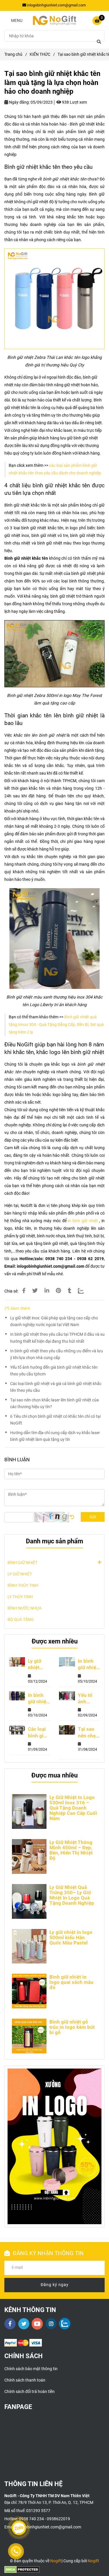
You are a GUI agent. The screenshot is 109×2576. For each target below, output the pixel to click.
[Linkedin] (47, 1291)
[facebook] (10, 2324)
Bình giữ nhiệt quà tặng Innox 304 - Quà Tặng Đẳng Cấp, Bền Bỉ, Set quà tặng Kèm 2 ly (56, 1025)
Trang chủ (13, 54)
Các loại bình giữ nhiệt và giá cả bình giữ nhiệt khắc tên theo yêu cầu (56, 1387)
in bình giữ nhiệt (83, 1221)
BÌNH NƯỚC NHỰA (25, 1608)
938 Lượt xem (74, 102)
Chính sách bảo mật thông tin (31, 2369)
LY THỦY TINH (20, 1597)
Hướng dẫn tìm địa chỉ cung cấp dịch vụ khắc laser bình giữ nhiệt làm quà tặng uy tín (55, 1436)
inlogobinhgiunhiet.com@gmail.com (56, 5)
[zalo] (65, 2324)
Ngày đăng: (19, 102)
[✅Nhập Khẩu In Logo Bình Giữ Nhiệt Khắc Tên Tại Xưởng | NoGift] (54, 299)
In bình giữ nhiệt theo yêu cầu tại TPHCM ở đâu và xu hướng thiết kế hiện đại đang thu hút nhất (57, 1338)
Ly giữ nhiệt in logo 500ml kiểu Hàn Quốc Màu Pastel (71, 1937)
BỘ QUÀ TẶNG (21, 1620)
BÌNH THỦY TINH (23, 1586)
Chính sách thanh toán (25, 2380)
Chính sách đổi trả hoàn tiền (30, 2392)
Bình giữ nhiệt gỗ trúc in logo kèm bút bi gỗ (72, 2027)
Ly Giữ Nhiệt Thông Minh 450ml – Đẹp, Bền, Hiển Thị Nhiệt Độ (71, 1850)
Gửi (93, 1517)
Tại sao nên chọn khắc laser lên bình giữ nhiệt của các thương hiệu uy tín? (54, 1403)
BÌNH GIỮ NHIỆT (23, 1563)
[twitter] (24, 2324)
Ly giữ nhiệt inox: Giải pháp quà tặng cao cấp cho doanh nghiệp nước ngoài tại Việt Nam (54, 1321)
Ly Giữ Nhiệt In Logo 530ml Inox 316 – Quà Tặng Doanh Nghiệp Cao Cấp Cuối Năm (73, 1808)
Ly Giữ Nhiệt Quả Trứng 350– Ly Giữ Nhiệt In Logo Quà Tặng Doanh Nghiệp (72, 1895)
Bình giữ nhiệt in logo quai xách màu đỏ (72, 1982)
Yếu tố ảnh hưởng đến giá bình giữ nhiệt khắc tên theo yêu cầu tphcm (54, 1371)
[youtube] (37, 2324)
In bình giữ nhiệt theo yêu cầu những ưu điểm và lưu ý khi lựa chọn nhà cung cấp (57, 1354)
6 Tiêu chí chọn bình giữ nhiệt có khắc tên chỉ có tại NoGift (55, 1420)
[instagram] (51, 2324)
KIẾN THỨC (40, 54)
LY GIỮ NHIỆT (20, 1574)
